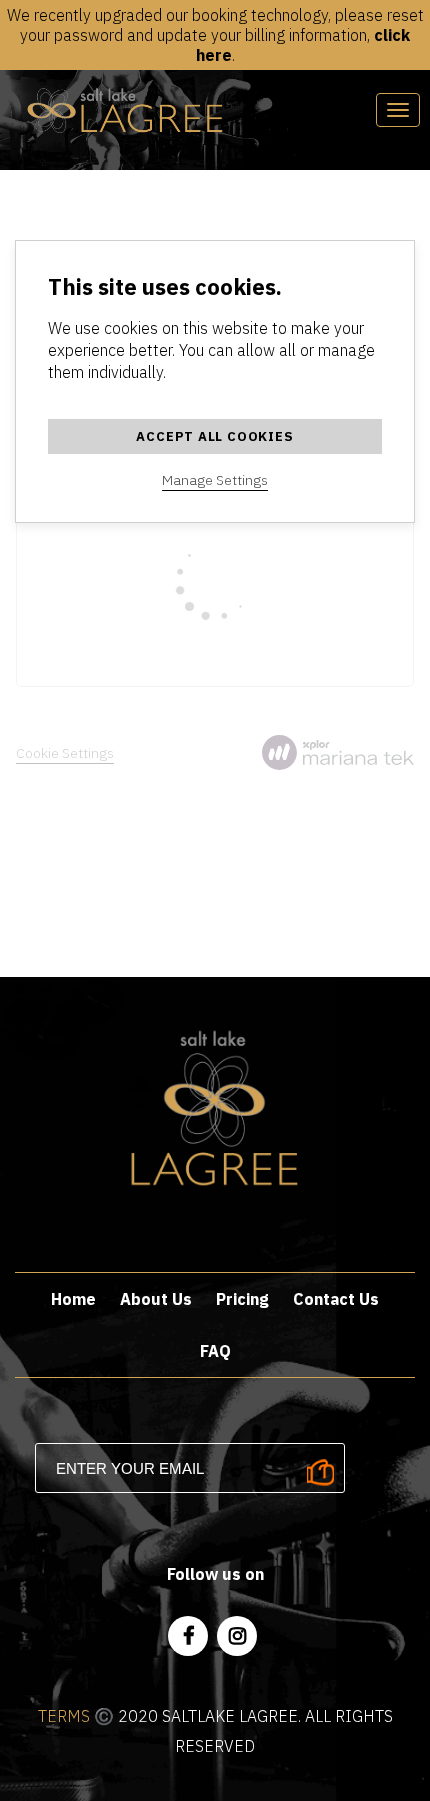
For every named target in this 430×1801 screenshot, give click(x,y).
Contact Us (336, 1299)
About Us (156, 1299)
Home (73, 1299)
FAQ (215, 1351)
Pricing (242, 1299)
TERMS (64, 1716)
